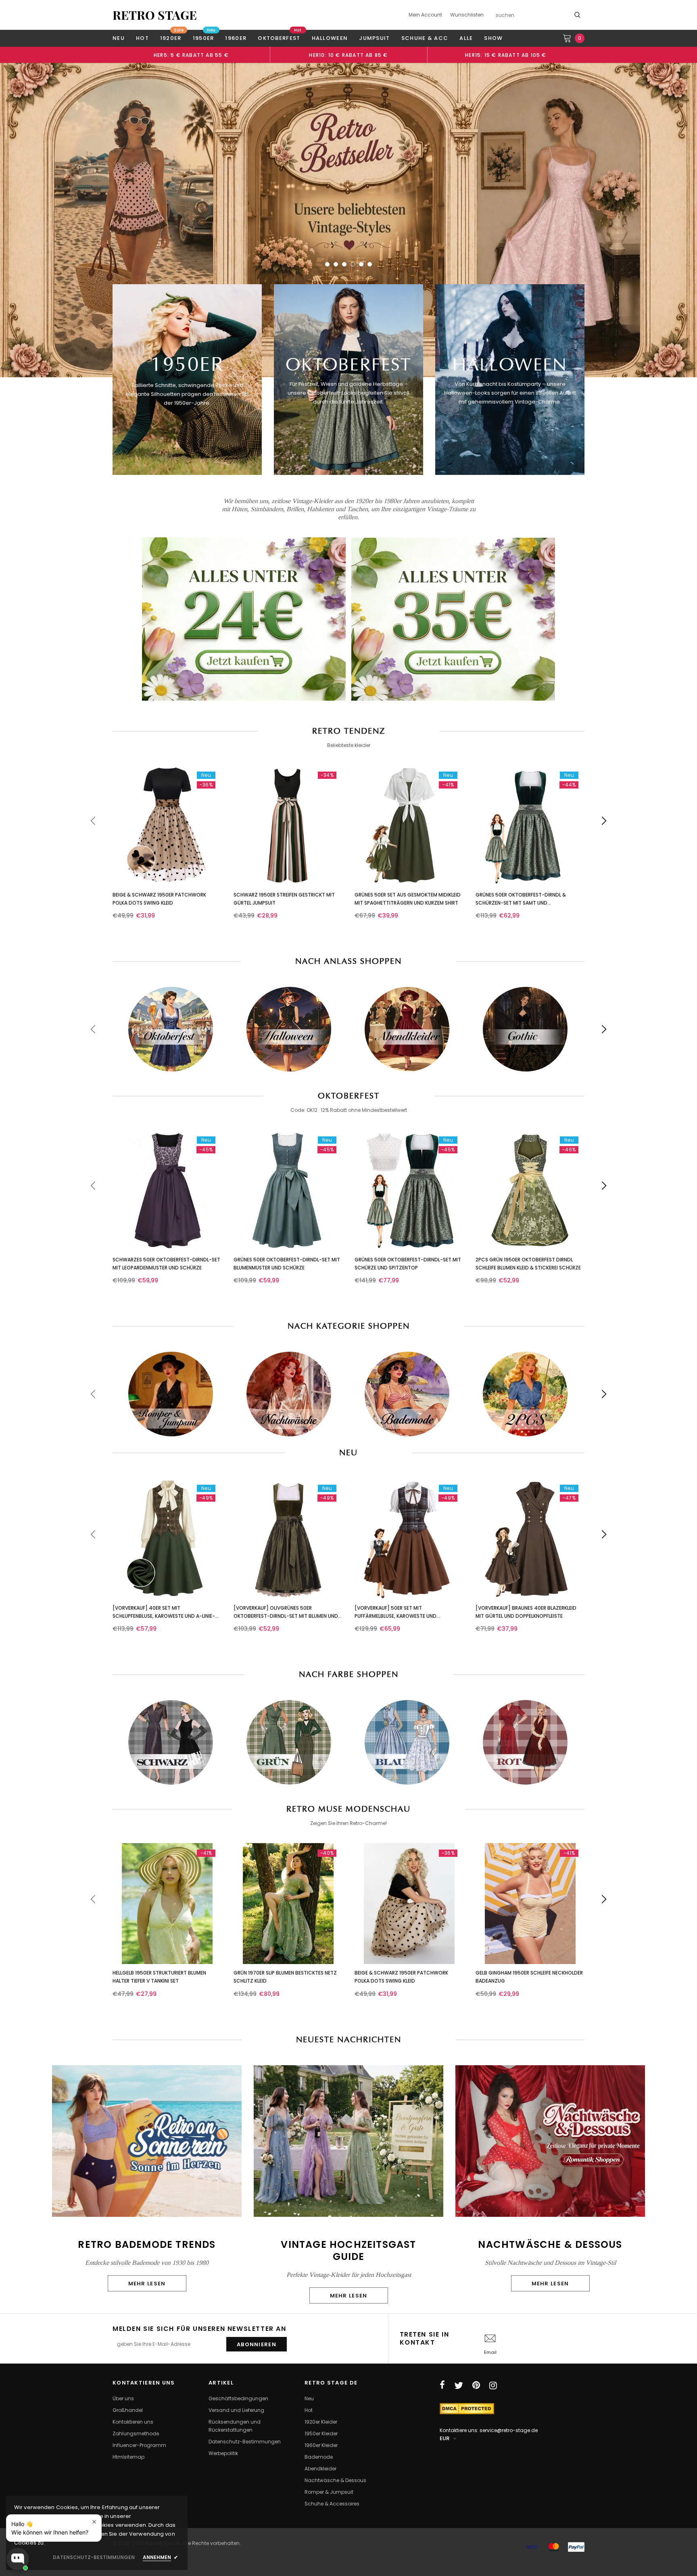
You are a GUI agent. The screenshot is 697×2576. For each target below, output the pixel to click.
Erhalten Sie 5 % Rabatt (293, 1357)
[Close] (460, 1206)
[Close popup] (94, 2522)
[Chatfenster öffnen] (18, 2559)
